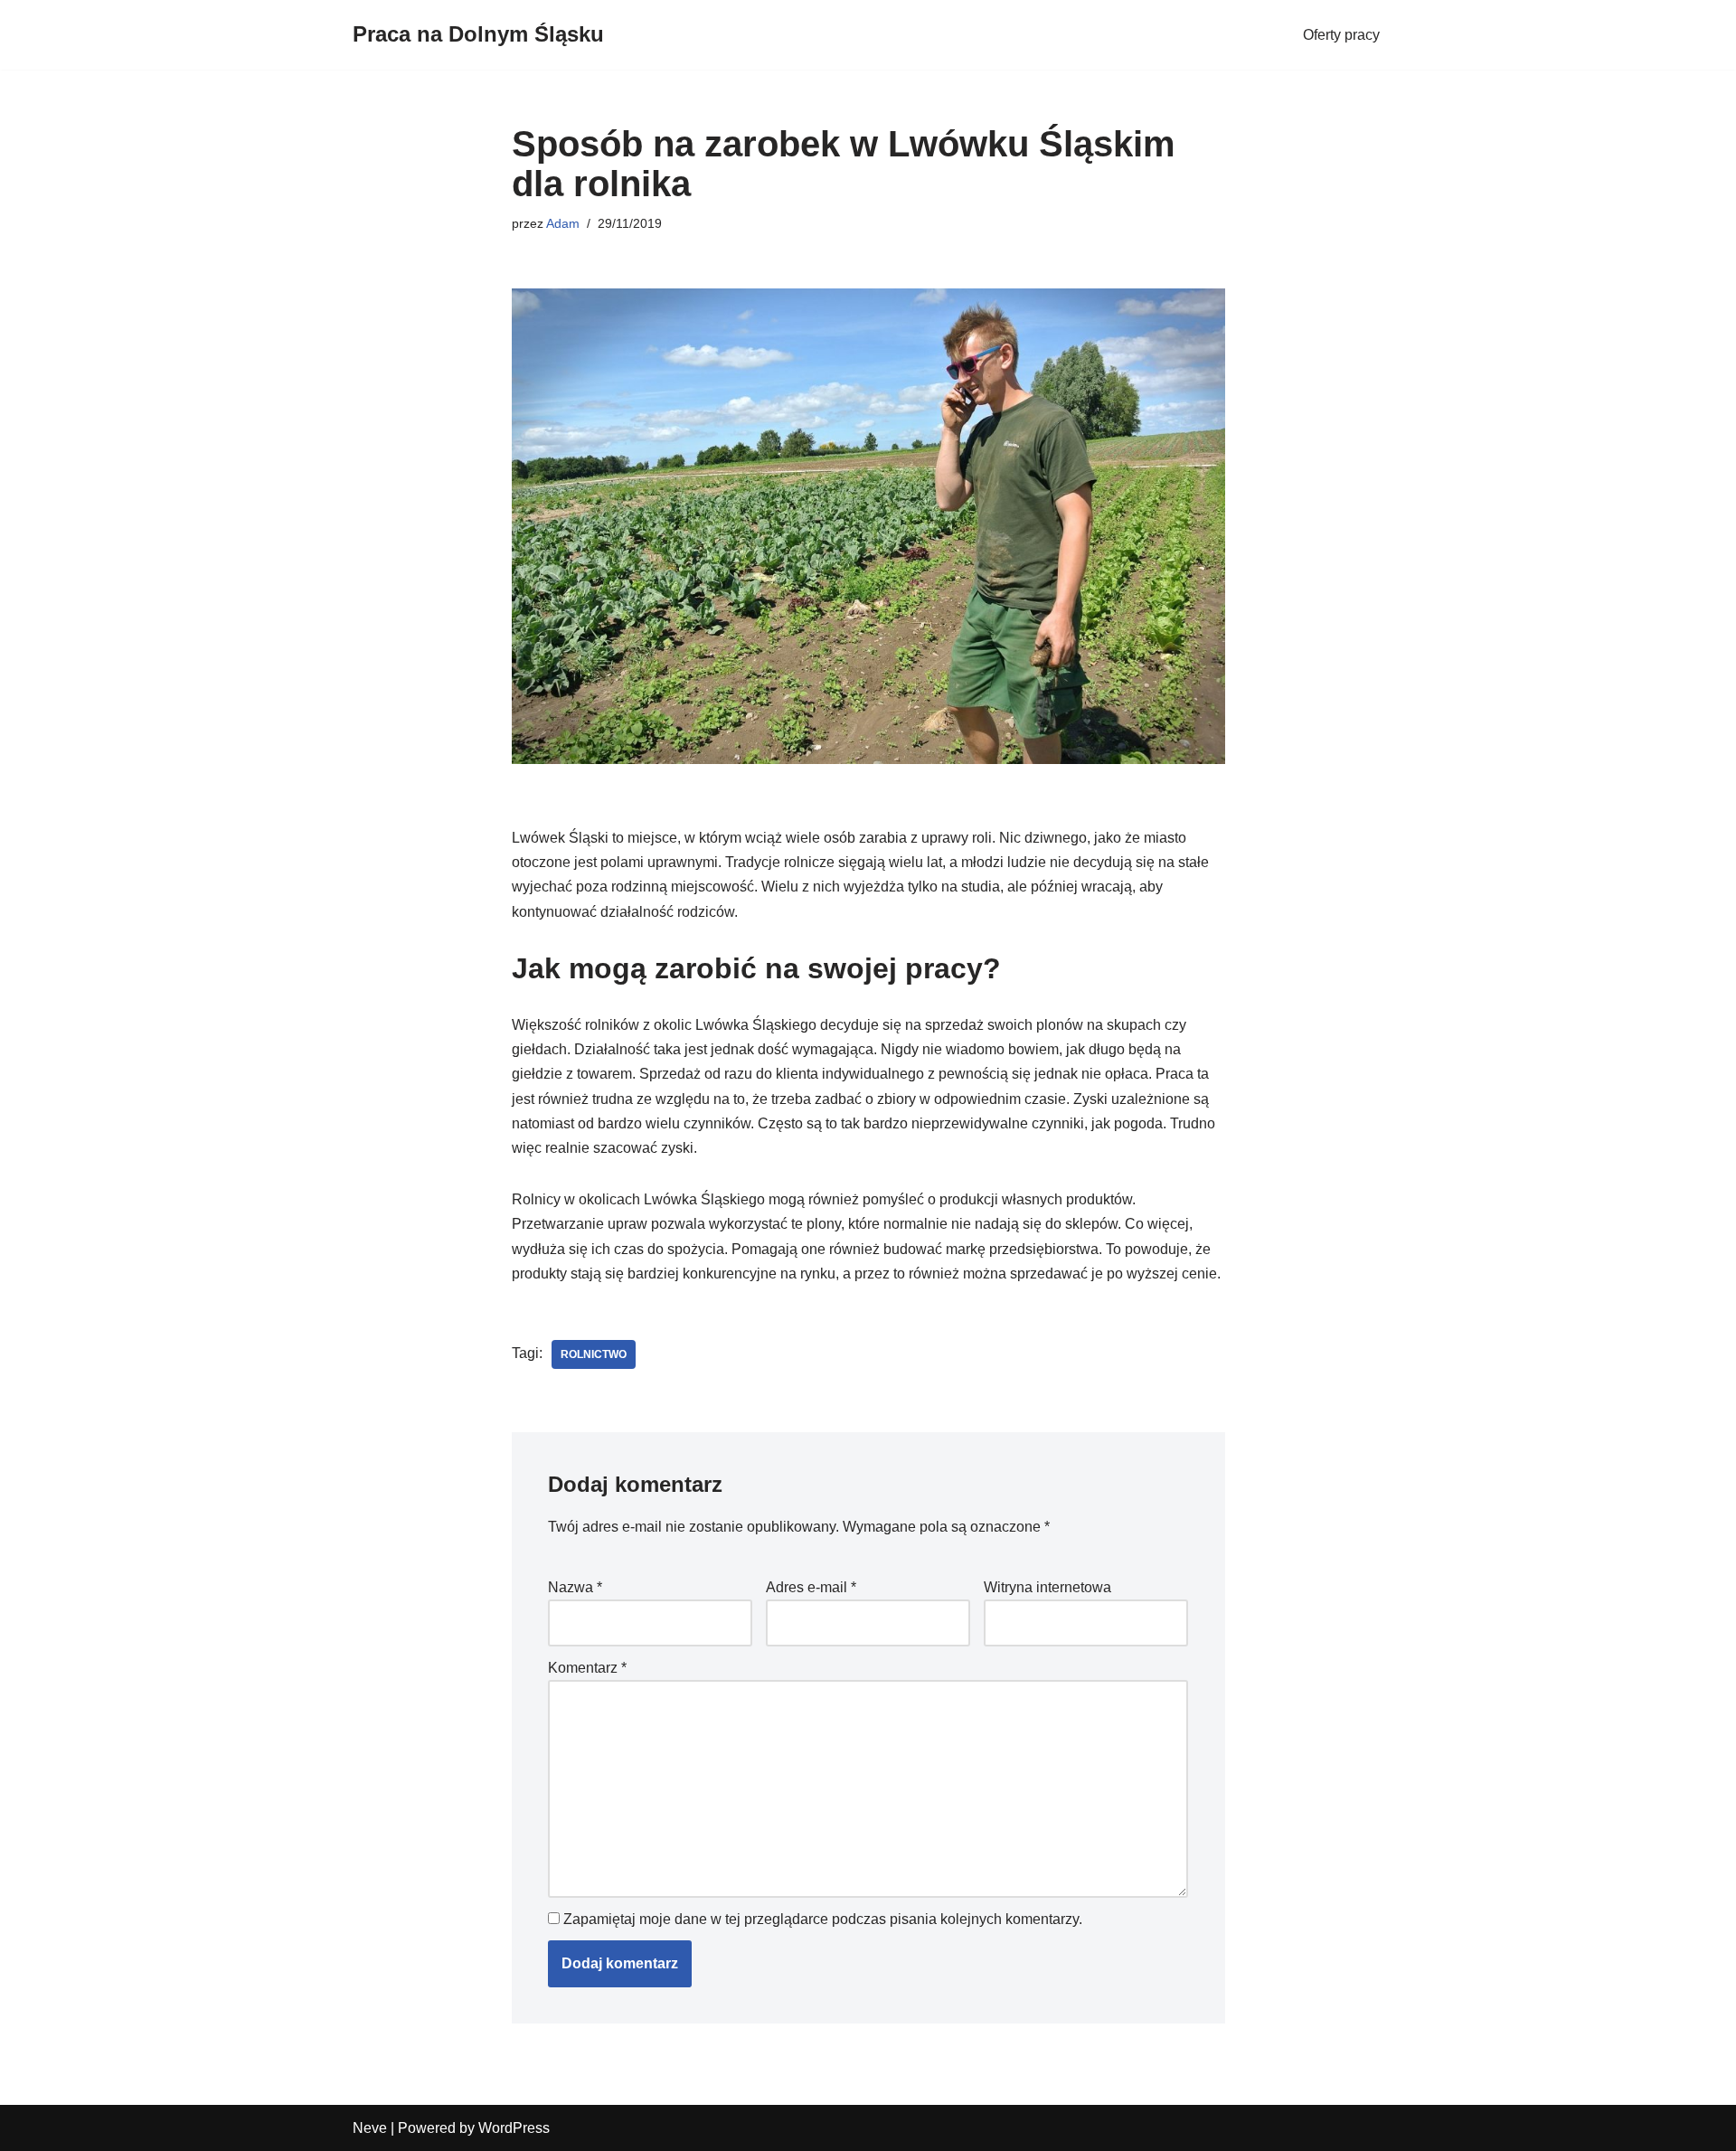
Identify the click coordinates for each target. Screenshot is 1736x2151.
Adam (563, 223)
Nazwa (575, 1587)
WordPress (514, 2128)
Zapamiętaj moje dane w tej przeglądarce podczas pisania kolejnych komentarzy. (823, 1919)
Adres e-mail (811, 1587)
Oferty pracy (1341, 35)
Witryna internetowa (1047, 1587)
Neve (370, 2128)
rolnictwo (594, 1354)
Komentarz (587, 1668)
